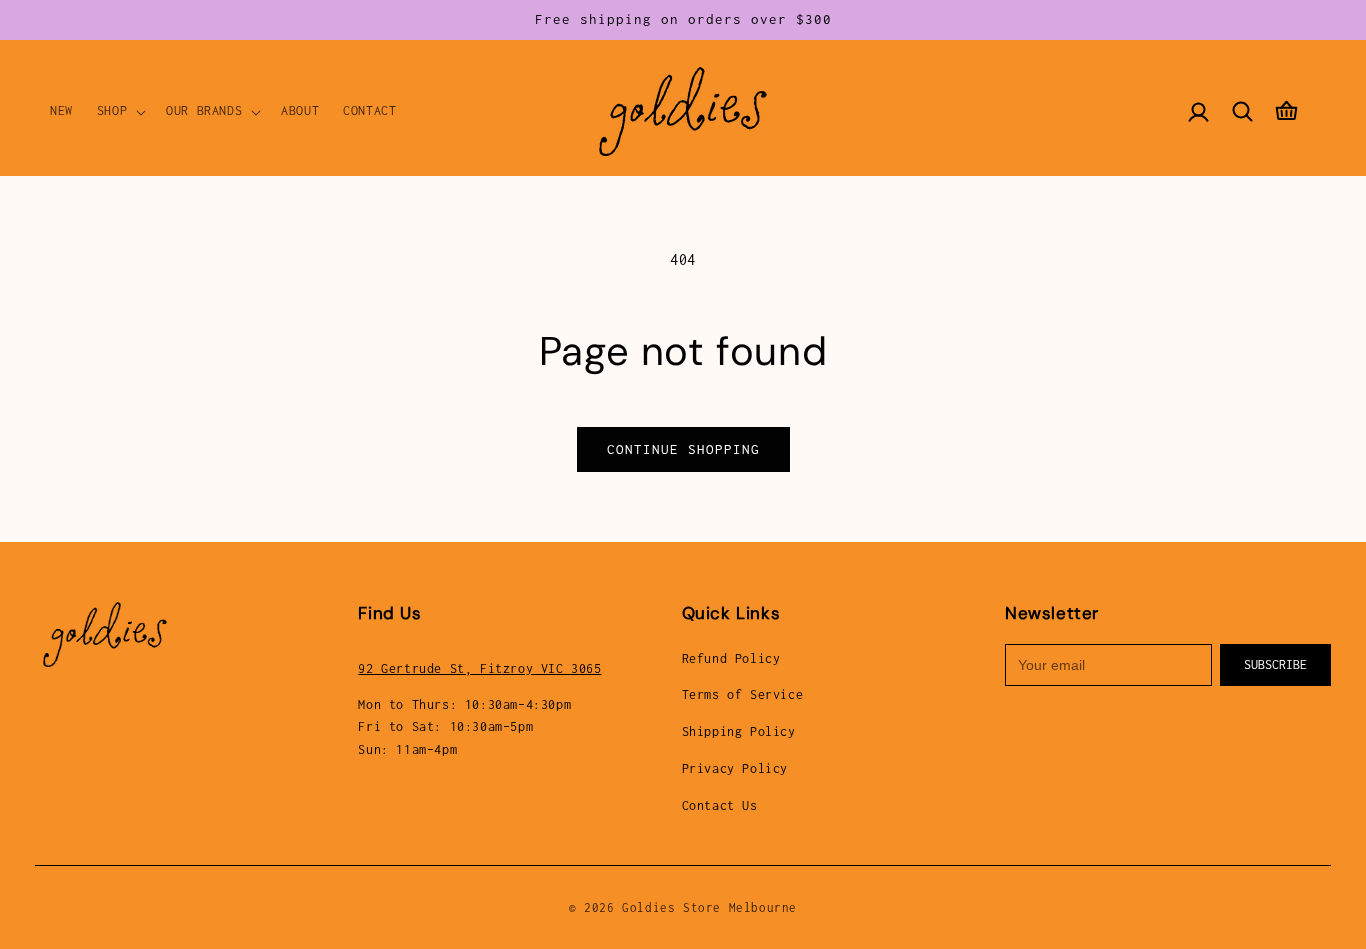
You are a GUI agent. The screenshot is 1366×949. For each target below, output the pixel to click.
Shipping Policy (739, 731)
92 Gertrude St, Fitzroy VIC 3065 (479, 668)
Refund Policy (731, 658)
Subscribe (1275, 664)
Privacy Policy (735, 768)
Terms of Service (743, 694)
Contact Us (720, 805)
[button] (119, 111)
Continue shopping (683, 449)
